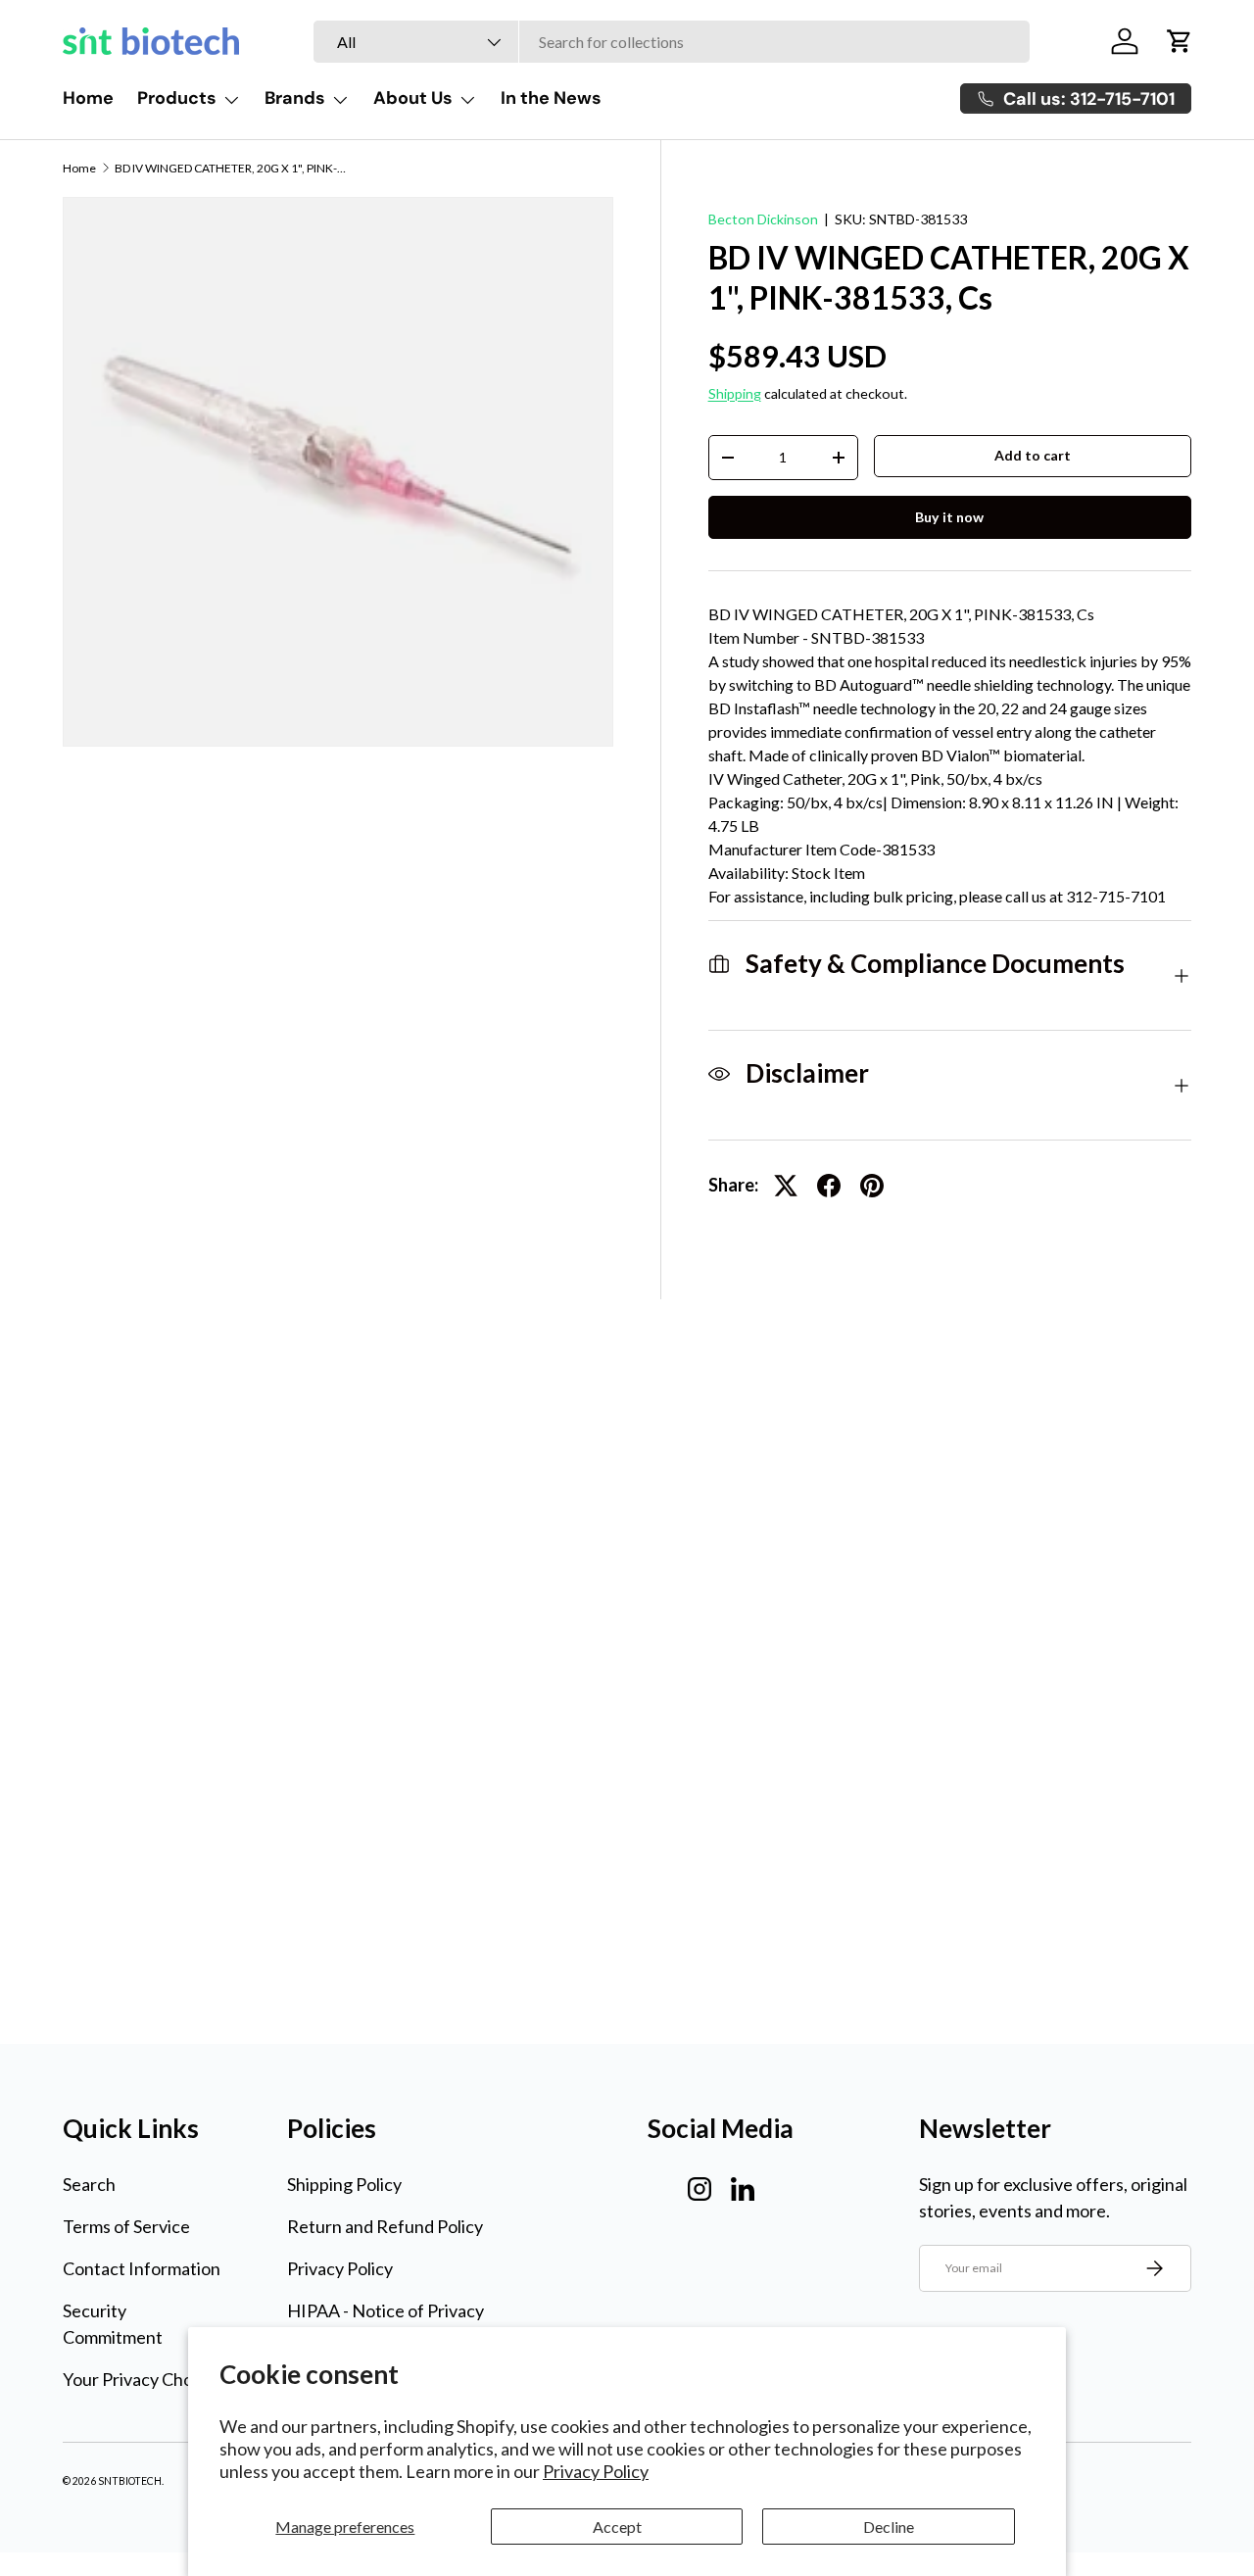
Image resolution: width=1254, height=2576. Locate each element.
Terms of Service (126, 2226)
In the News (551, 98)
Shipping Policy (344, 2184)
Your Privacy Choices (143, 2379)
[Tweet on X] (786, 1186)
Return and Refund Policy (385, 2226)
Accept (617, 2527)
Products (177, 98)
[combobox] (672, 42)
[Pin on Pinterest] (872, 1186)
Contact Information (142, 2268)
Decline (889, 2527)
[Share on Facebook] (829, 1186)
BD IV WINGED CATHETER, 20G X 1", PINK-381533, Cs (232, 169)
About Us (413, 98)
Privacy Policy (596, 2471)
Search (89, 2184)
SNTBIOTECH (130, 2481)
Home (88, 98)
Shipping (735, 393)
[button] (1180, 41)
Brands (295, 98)
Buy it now (949, 517)
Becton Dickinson (763, 219)
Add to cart (1033, 455)
